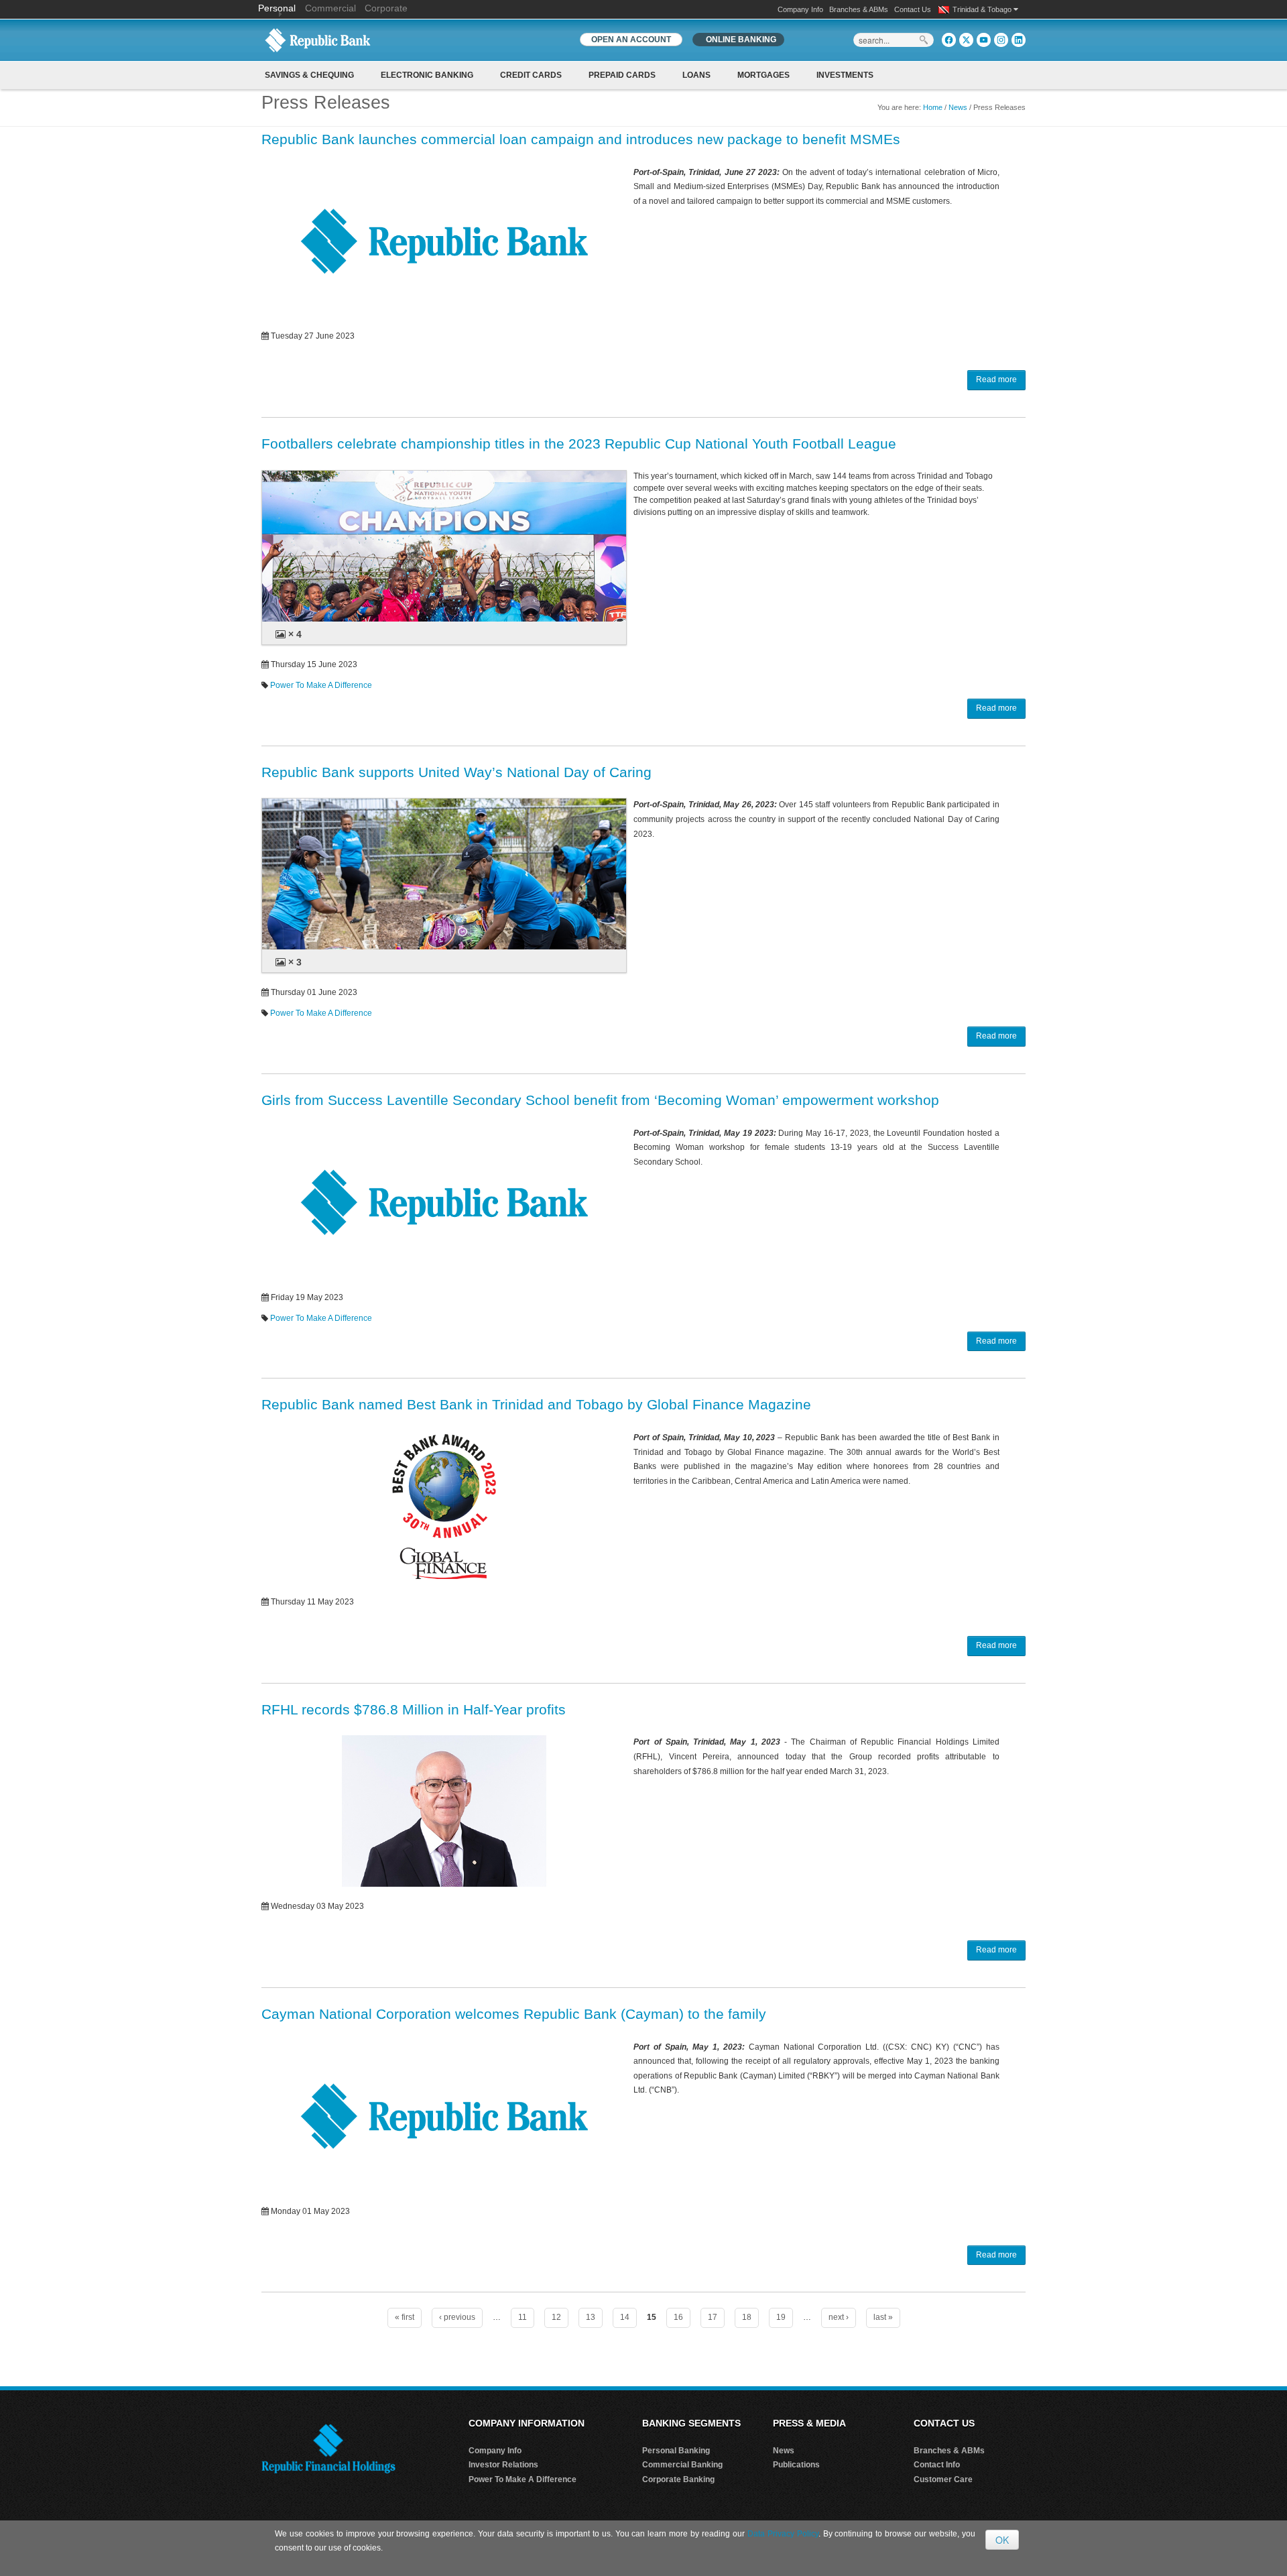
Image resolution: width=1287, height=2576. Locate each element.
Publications (796, 2465)
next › (839, 2317)
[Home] (318, 40)
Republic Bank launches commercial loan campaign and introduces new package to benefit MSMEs (581, 139)
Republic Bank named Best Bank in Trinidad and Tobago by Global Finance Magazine (536, 1404)
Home (933, 107)
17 (713, 2317)
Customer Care (943, 2479)
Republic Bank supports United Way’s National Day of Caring (456, 772)
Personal (278, 8)
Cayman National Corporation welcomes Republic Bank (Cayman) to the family (514, 2014)
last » (883, 2317)
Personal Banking (676, 2451)
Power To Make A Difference (321, 685)
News (958, 107)
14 (625, 2317)
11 (523, 2317)
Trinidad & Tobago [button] (983, 9)
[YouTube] (984, 40)
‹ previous (457, 2317)
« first (405, 2317)
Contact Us (913, 9)
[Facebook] (949, 40)
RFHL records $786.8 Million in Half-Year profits (414, 1709)
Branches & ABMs (859, 9)
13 (591, 2317)
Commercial (330, 8)
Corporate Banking (678, 2479)
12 (556, 2317)
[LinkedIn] (1019, 40)
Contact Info (937, 2465)
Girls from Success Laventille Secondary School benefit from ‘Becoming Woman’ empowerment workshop (600, 1100)
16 (678, 2317)
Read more (996, 379)
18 (747, 2317)
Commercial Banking (682, 2465)
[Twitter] (966, 40)
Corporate (386, 8)
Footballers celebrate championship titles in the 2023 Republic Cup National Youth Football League (579, 444)
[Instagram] (1001, 40)
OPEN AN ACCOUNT (631, 40)
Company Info (800, 9)
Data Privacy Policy (783, 2534)
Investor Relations (503, 2465)
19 (781, 2317)
